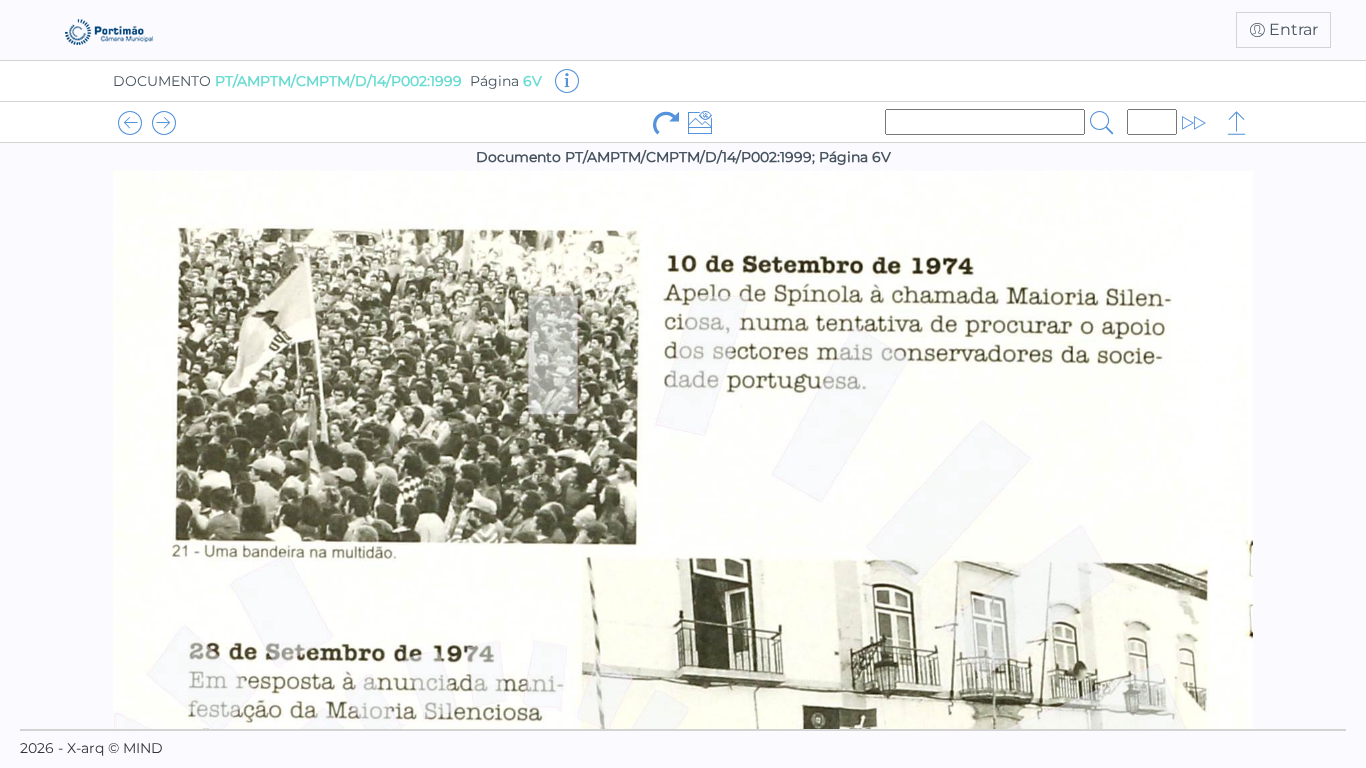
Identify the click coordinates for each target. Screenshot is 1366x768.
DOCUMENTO (287, 81)
